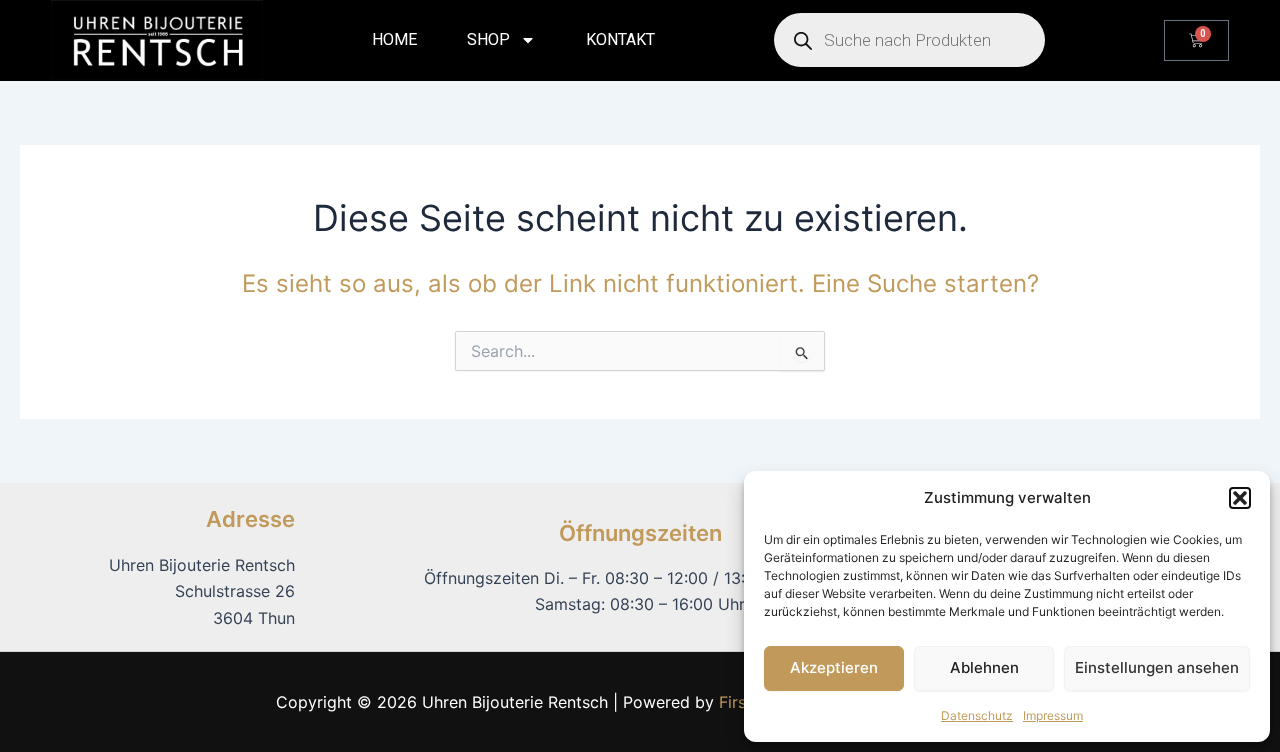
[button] (1240, 498)
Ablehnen (984, 667)
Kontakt (620, 39)
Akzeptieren (834, 667)
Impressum (1053, 715)
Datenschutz (977, 715)
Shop (488, 39)
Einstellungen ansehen (1157, 667)
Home (394, 39)
